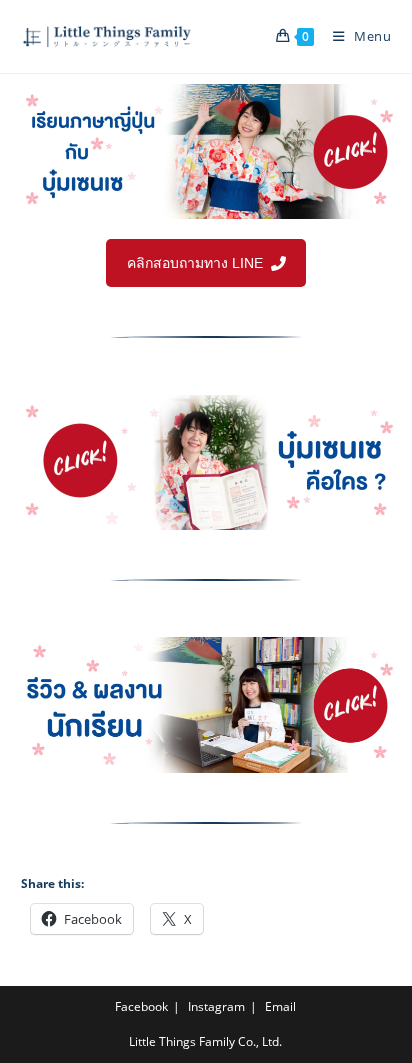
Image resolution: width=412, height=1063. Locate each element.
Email (280, 1006)
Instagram (216, 1006)
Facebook (141, 1006)
